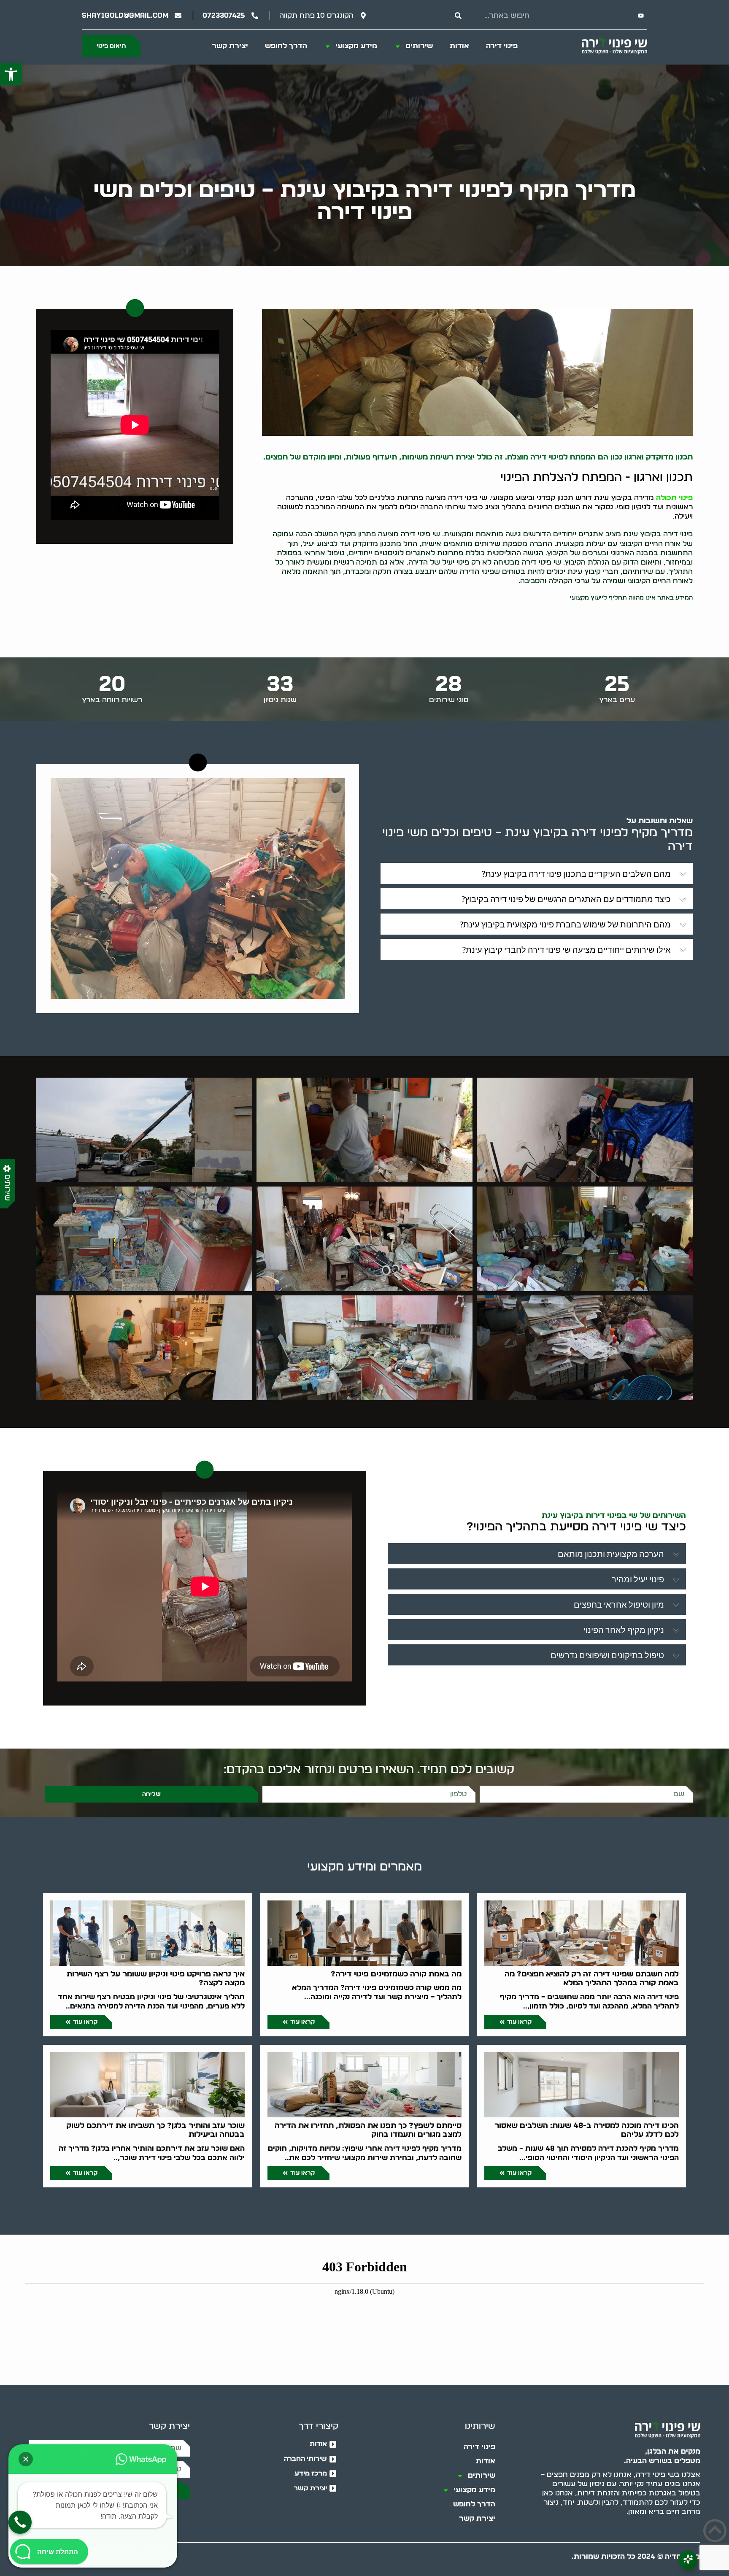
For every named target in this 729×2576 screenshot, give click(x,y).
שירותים (419, 46)
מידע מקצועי (356, 46)
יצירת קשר (230, 46)
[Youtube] (641, 16)
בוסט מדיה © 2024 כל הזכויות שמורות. (636, 2556)
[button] (11, 74)
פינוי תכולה (674, 498)
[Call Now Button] (20, 2522)
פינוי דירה (502, 46)
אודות (459, 46)
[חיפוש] (458, 16)
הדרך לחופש (286, 46)
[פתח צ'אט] (688, 2560)
